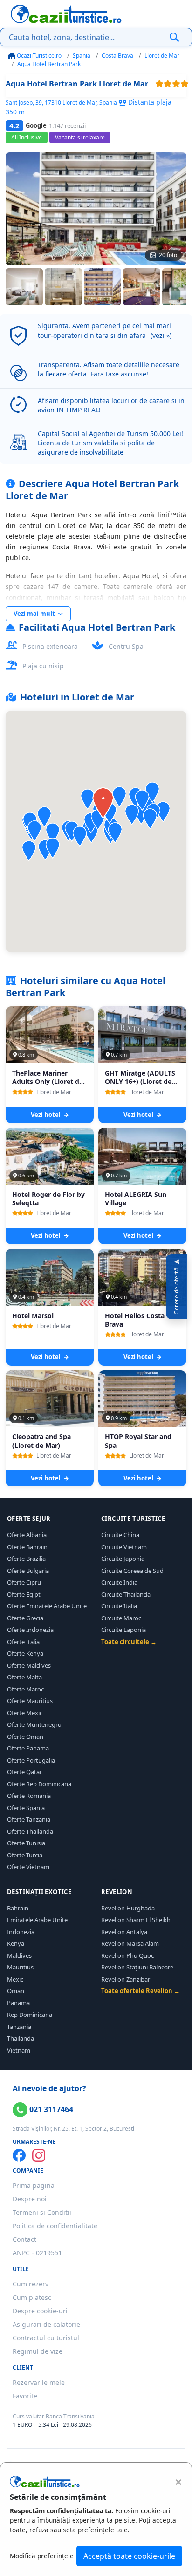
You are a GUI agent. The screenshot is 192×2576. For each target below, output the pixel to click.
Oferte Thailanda (30, 1831)
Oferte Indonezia (30, 1630)
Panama (18, 2003)
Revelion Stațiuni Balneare (137, 1967)
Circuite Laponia (123, 1630)
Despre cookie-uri (40, 2311)
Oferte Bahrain (27, 1547)
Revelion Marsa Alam (130, 1943)
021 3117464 (50, 2109)
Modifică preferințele (42, 2556)
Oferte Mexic (25, 1713)
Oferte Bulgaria (28, 1571)
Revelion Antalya (124, 1932)
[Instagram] (39, 2155)
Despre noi (30, 2199)
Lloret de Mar (162, 56)
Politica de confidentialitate (55, 2226)
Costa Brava (117, 56)
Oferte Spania (26, 1808)
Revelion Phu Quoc (127, 1955)
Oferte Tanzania (29, 1819)
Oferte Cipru (24, 1582)
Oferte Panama (28, 1748)
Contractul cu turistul (46, 2338)
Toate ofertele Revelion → (141, 1991)
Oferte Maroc (25, 1689)
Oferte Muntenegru (34, 1724)
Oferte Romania (29, 1796)
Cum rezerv (31, 2284)
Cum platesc (32, 2297)
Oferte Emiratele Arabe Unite (47, 1606)
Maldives (19, 1955)
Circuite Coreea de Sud (132, 1571)
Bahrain (18, 1908)
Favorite (25, 2396)
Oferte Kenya (25, 1653)
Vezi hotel (46, 1115)
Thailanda (21, 2038)
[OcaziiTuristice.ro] (66, 14)
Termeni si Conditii (42, 2212)
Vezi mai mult (35, 614)
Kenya (16, 1943)
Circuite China (120, 1535)
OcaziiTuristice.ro (38, 56)
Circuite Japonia (123, 1559)
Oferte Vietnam (28, 1867)
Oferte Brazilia (26, 1559)
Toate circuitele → (129, 1642)
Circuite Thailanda (126, 1594)
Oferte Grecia (25, 1618)
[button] (88, 799)
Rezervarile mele (39, 2382)
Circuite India (119, 1582)
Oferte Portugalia (31, 1760)
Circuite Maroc (121, 1618)
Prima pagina (34, 2185)
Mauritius (20, 1967)
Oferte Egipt (24, 1594)
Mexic (15, 1979)
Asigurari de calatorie (46, 2324)
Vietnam (19, 2050)
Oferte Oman (25, 1737)
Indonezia (21, 1932)
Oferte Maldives (29, 1665)
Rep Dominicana (30, 2015)
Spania (82, 56)
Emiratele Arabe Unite (37, 1920)
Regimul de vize (38, 2351)
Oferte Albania (27, 1535)
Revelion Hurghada (128, 1908)
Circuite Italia (119, 1606)
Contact (24, 2239)
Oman (16, 1991)
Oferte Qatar (24, 1772)
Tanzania (19, 2027)
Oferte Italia (23, 1642)
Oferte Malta (24, 1677)
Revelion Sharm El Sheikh (136, 1920)
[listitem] (24, 287)
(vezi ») (161, 335)
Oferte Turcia (25, 1855)
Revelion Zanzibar (126, 1979)
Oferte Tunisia (26, 1843)
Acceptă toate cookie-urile (129, 2556)
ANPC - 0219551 (37, 2253)
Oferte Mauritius (30, 1701)
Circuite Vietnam (124, 1547)
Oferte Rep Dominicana (39, 1784)
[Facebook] (19, 2155)
